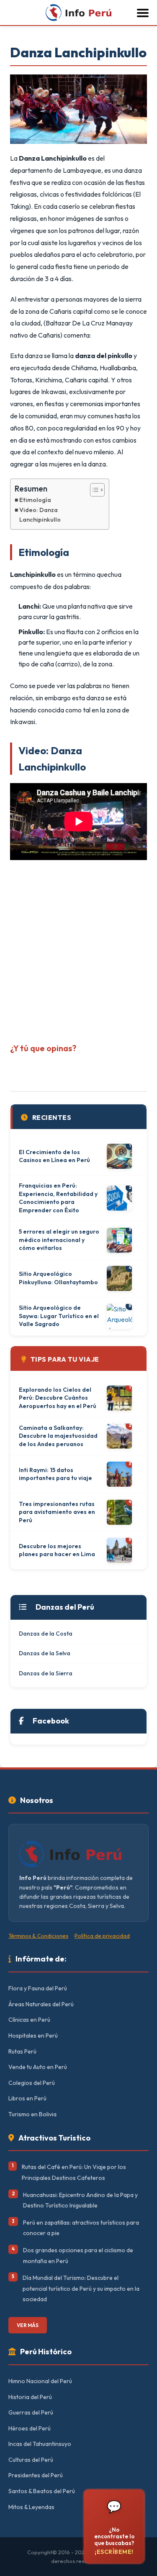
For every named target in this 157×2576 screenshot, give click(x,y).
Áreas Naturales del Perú (41, 2004)
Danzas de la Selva (45, 1653)
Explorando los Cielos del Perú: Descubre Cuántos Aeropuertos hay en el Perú (58, 1398)
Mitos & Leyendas (31, 2507)
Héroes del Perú (30, 2428)
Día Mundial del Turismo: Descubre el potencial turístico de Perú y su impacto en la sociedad (81, 2288)
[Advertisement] (78, 949)
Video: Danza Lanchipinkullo (40, 515)
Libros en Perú (27, 2098)
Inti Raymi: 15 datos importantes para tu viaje (55, 1474)
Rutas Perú (22, 2051)
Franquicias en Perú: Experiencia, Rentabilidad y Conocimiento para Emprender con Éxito (58, 1198)
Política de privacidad (102, 1936)
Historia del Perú (30, 2397)
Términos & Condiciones (38, 1936)
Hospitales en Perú (33, 2036)
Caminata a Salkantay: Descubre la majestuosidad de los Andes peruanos (58, 1436)
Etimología (35, 500)
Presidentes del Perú (36, 2475)
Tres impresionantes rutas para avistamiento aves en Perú (57, 1512)
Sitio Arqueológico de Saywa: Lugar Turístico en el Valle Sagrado (59, 1316)
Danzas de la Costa (46, 1634)
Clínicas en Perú (29, 2020)
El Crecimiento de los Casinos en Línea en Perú (54, 1156)
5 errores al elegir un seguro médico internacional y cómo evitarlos (59, 1240)
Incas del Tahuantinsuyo (40, 2444)
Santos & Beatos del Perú (42, 2491)
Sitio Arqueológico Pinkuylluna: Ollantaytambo (58, 1278)
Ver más (28, 2325)
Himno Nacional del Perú (40, 2381)
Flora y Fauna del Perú (38, 1988)
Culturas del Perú (31, 2460)
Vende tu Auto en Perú (38, 2067)
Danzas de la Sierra (46, 1673)
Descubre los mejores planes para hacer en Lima (57, 1550)
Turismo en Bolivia (32, 2114)
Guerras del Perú (31, 2412)
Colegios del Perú (32, 2083)
